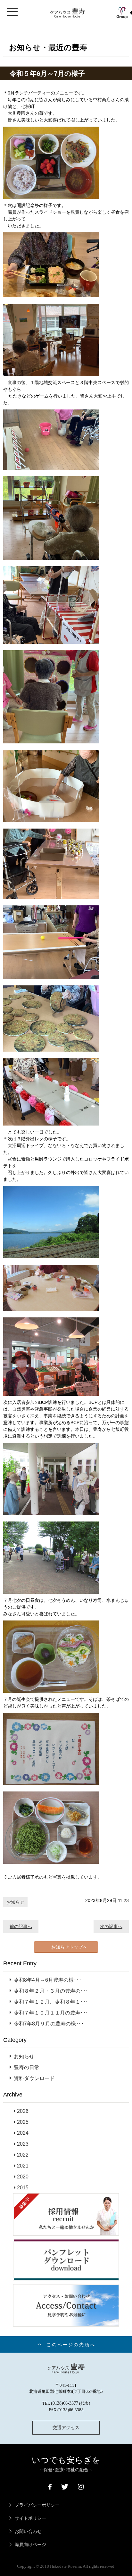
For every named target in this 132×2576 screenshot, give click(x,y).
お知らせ (15, 1902)
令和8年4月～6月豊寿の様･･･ (48, 1980)
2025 (23, 2122)
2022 (23, 2155)
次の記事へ (111, 1926)
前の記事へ (21, 1926)
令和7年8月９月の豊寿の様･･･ (49, 2024)
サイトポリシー (30, 2518)
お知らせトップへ (69, 1947)
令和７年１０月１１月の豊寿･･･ (51, 2013)
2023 (23, 2144)
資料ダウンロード (34, 2078)
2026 (23, 2111)
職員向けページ (30, 2545)
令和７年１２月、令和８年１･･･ (51, 2002)
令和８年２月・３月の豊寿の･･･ (51, 1991)
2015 (23, 2188)
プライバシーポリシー (37, 2505)
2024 (23, 2133)
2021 (23, 2166)
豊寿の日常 (27, 2067)
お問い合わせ (28, 2531)
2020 (23, 2177)
